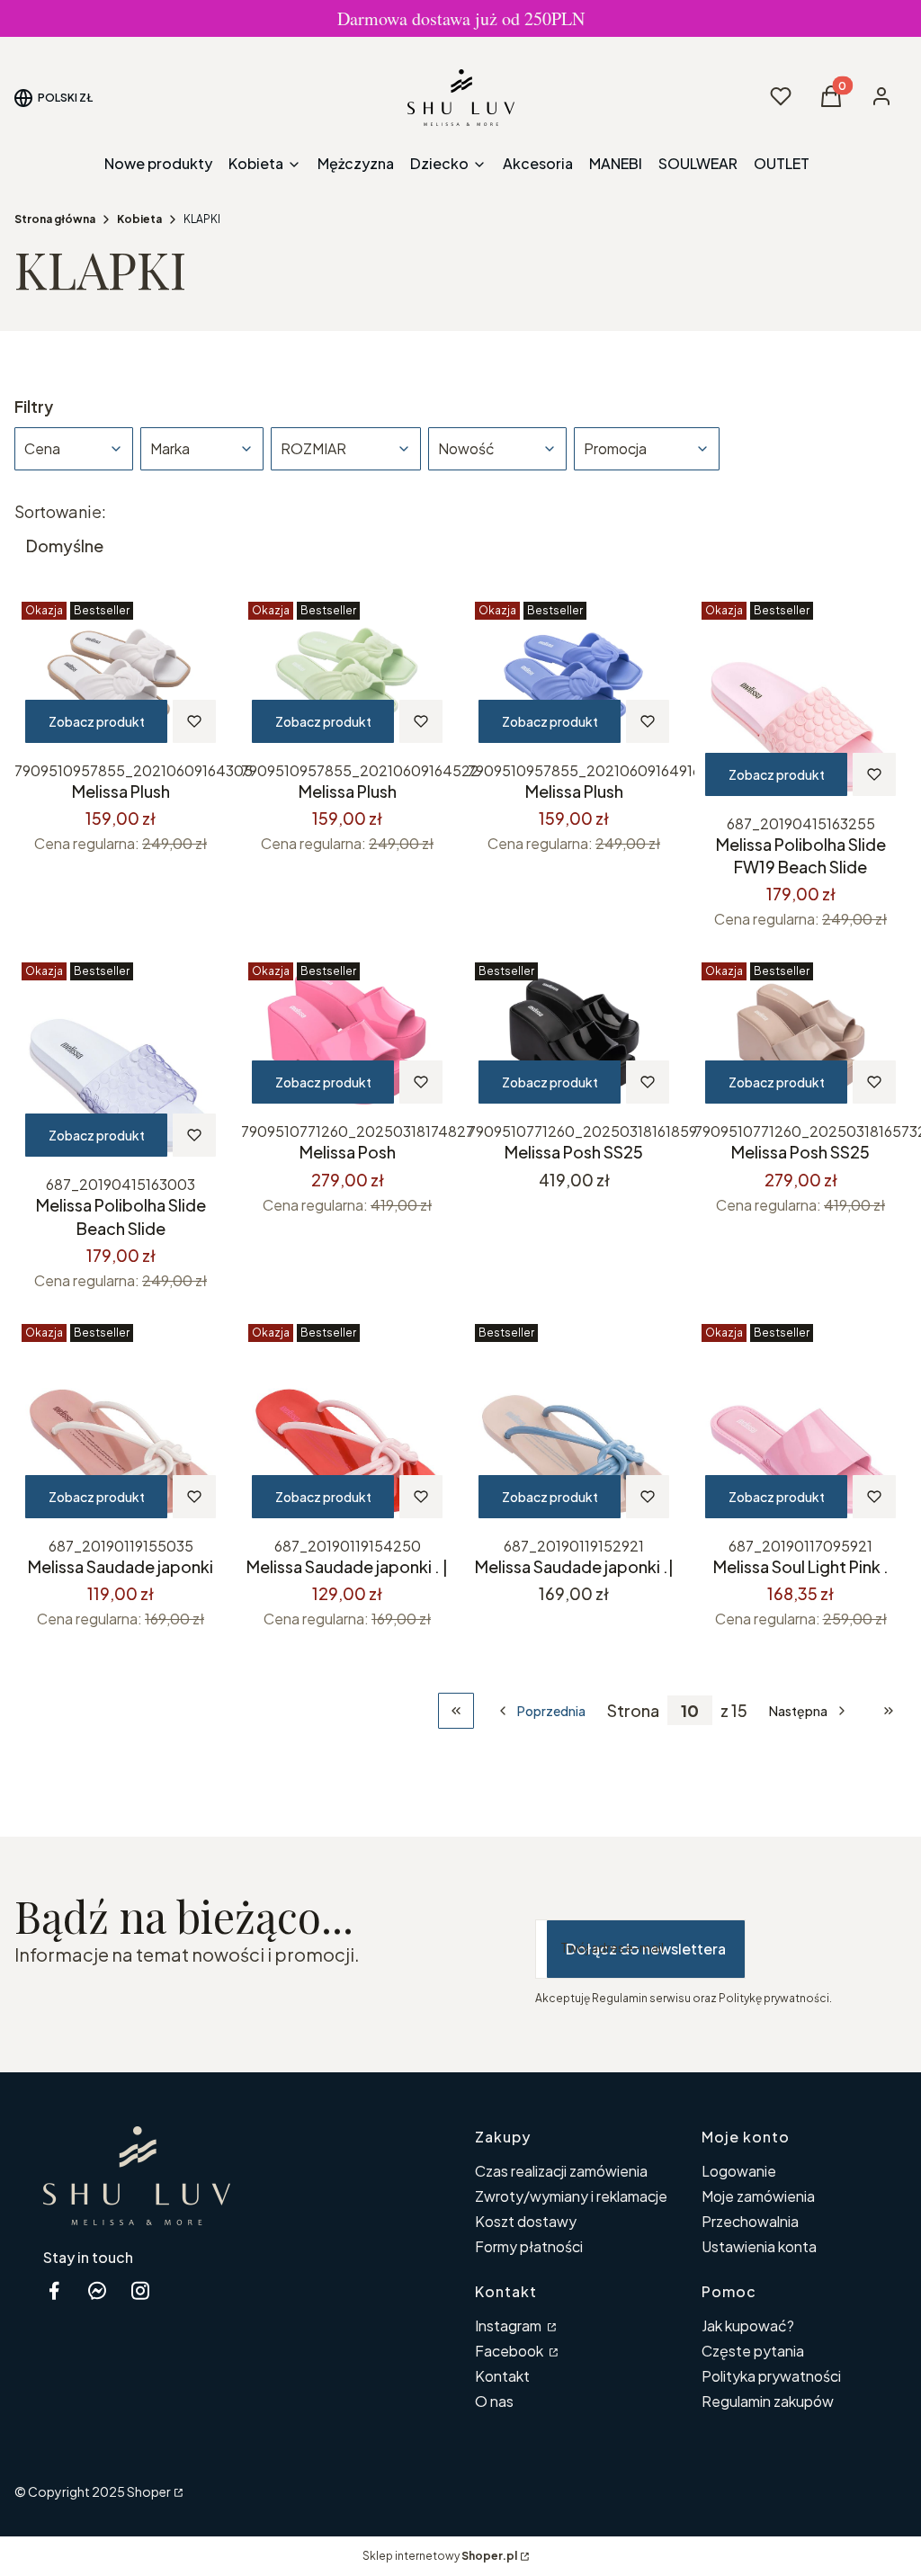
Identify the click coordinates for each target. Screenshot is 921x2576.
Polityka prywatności (771, 2376)
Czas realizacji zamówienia (561, 2171)
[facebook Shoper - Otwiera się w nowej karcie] (54, 2290)
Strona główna (55, 219)
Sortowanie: (60, 512)
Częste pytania (753, 2351)
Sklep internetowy (440, 2556)
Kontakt (502, 2376)
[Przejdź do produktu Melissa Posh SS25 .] (574, 1035)
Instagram (510, 2326)
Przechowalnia (750, 2221)
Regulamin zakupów (768, 2401)
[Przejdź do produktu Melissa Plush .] (121, 674)
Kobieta (139, 219)
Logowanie (739, 2171)
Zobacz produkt (97, 721)
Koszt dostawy (526, 2221)
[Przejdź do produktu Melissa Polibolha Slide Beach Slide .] (121, 1061)
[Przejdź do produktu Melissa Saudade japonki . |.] (347, 1423)
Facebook (510, 2351)
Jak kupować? (748, 2326)
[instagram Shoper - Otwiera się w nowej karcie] (140, 2290)
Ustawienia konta (759, 2246)
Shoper (149, 2491)
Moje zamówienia (758, 2196)
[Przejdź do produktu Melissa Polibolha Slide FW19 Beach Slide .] (800, 701)
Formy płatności (529, 2246)
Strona (633, 1711)
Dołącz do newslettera (646, 1949)
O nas (494, 2401)
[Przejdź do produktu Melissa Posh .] (347, 1035)
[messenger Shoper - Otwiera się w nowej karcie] (97, 2290)
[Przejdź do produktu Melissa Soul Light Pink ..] (800, 1423)
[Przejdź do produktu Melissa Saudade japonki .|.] (574, 1423)
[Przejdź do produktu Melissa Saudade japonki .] (121, 1423)
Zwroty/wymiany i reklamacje (571, 2196)
